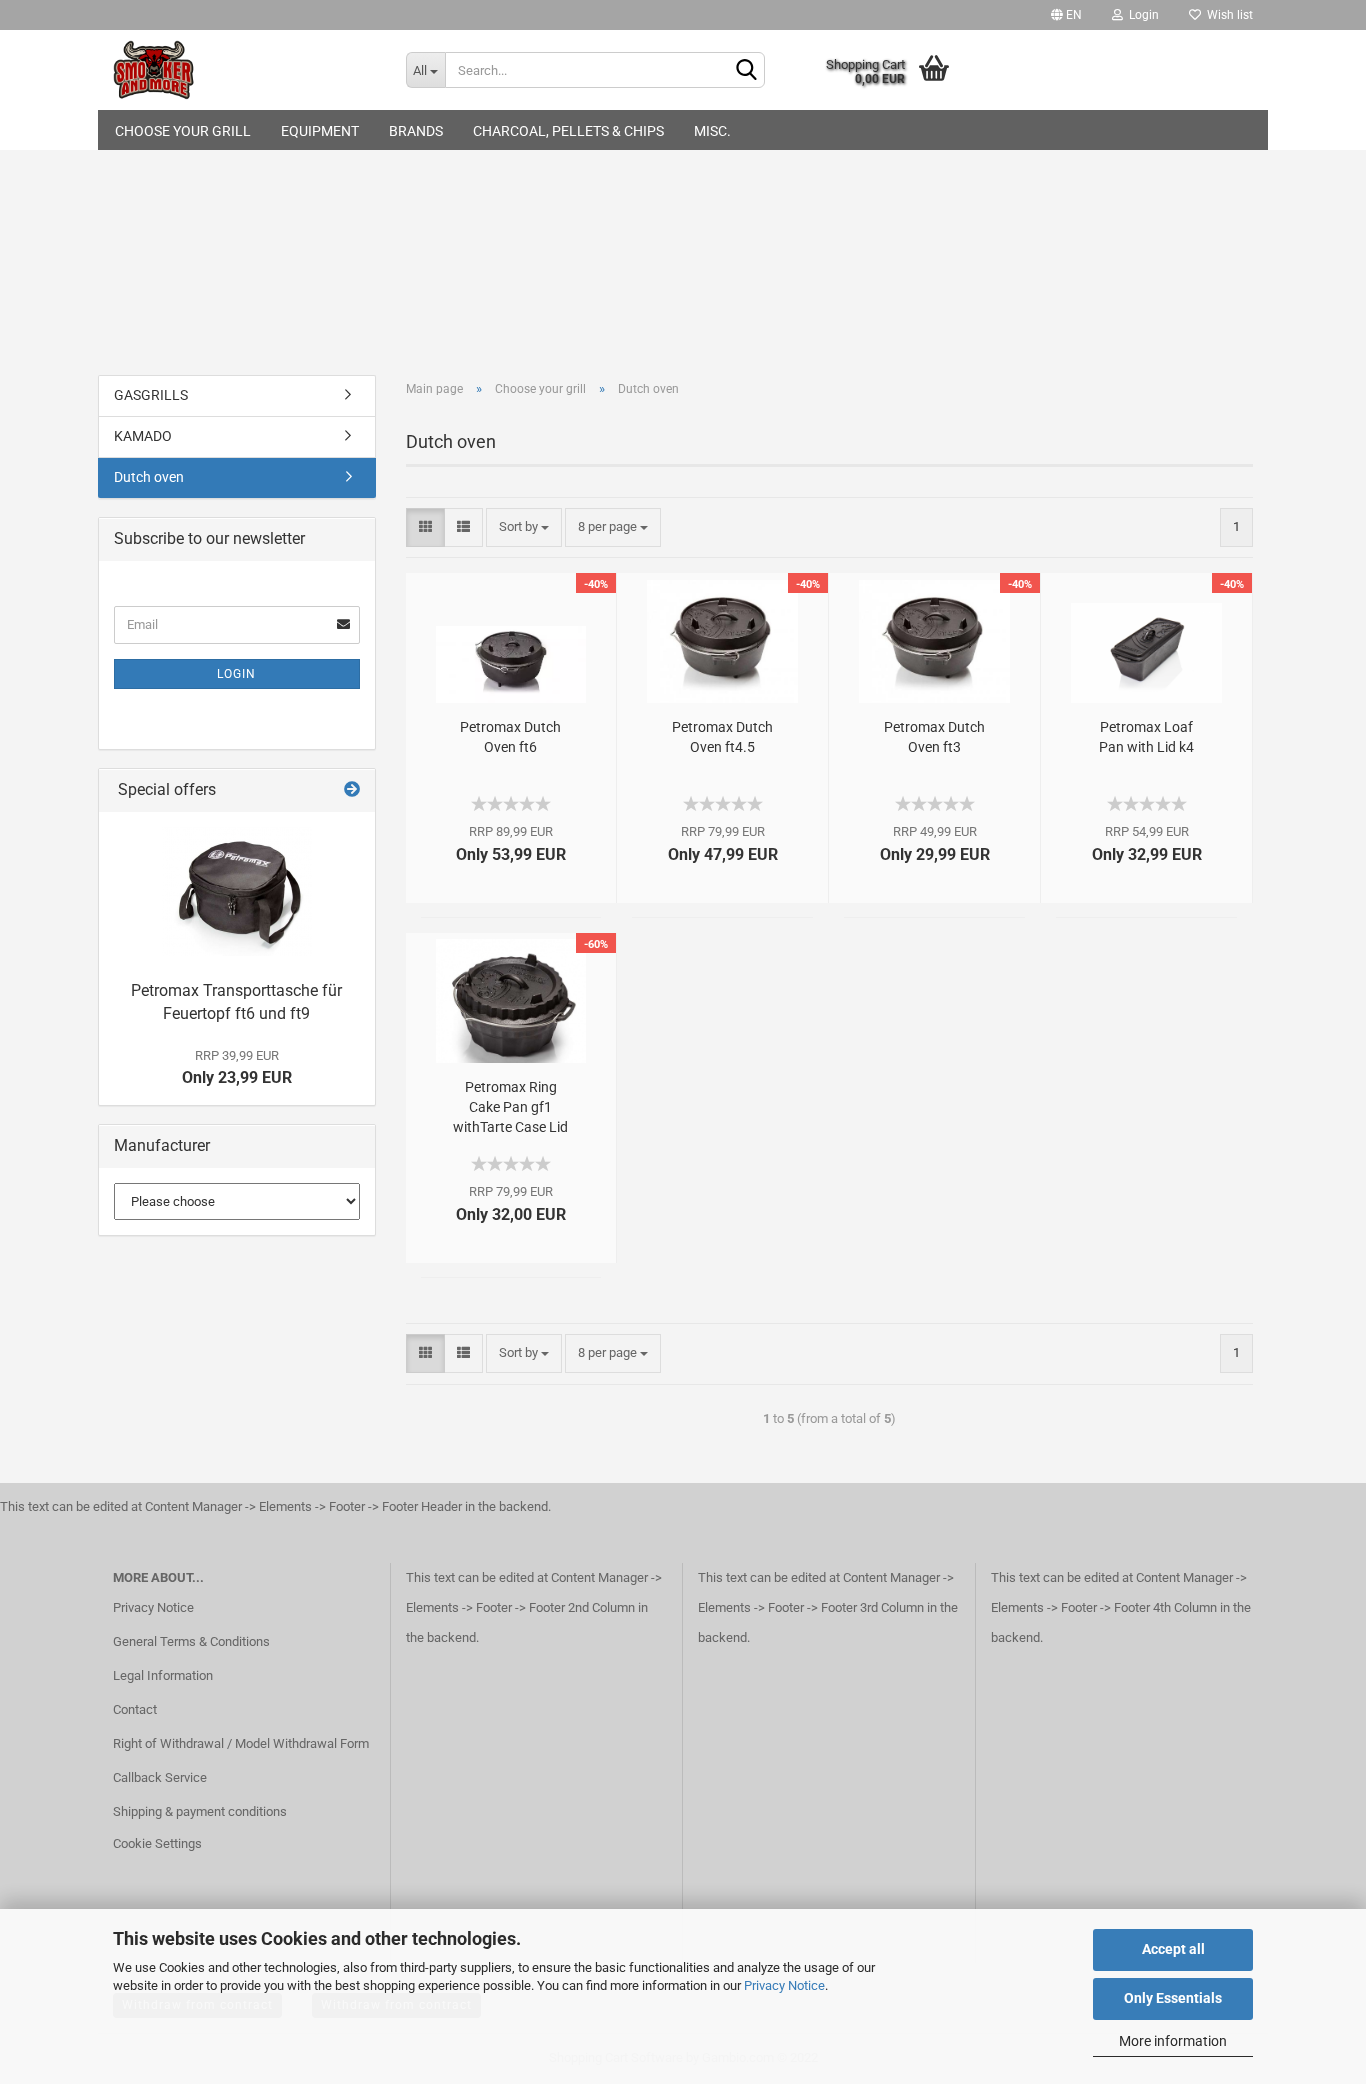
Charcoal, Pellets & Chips (568, 131)
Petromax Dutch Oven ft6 (510, 737)
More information (1173, 2041)
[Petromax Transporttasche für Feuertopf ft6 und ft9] (237, 891)
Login (1141, 15)
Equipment (320, 131)
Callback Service (160, 1777)
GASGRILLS (151, 395)
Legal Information (163, 1675)
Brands (416, 131)
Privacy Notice (784, 1985)
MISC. (712, 131)
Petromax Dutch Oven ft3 (934, 737)
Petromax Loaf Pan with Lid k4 (1146, 737)
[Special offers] (352, 790)
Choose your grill (183, 131)
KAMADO (143, 436)
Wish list (1227, 15)
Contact (135, 1709)
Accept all (1173, 1949)
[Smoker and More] (244, 70)
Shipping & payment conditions (200, 1811)
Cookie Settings (157, 1843)
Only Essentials (1173, 1998)
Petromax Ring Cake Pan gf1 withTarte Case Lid (510, 1107)
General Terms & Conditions (191, 1641)
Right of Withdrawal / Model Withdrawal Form (241, 1743)
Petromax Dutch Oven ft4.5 (722, 737)
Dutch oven (149, 477)
